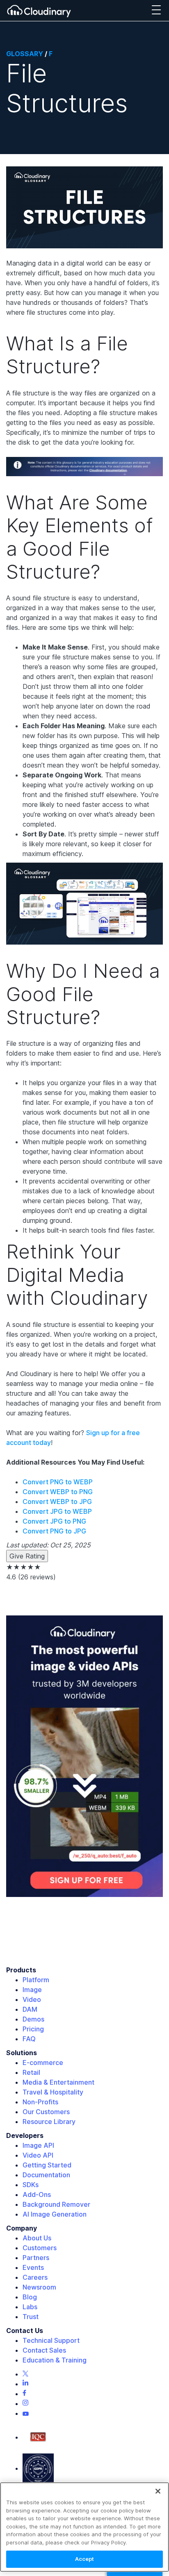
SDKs (31, 2185)
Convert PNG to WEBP (58, 1482)
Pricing (33, 2029)
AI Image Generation (55, 2214)
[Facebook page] (24, 2394)
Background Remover (56, 2204)
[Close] (158, 2491)
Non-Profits (40, 2102)
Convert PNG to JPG (54, 1531)
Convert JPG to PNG (54, 1521)
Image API (38, 2145)
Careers (35, 2277)
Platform (36, 1980)
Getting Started (47, 2165)
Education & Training (55, 2360)
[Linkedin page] (25, 2384)
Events (33, 2267)
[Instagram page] (25, 2403)
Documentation (46, 2175)
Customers (40, 2248)
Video (32, 1999)
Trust (31, 2317)
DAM (30, 2009)
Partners (36, 2258)
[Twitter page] (25, 2374)
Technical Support (51, 2340)
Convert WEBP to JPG (57, 1502)
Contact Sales (44, 2350)
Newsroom (39, 2287)
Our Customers (46, 2112)
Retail (31, 2072)
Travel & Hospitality (53, 2092)
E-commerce (43, 2063)
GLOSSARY (25, 54)
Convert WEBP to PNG (58, 1492)
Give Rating (27, 1556)
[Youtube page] (26, 2413)
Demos (33, 2019)
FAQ (29, 2039)
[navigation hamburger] (156, 10)
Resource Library (49, 2122)
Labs (30, 2307)
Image (32, 1990)
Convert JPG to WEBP (57, 1511)
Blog (30, 2297)
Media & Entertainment (58, 2082)
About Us (37, 2238)
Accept (85, 2559)
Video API (38, 2155)
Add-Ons (37, 2194)
